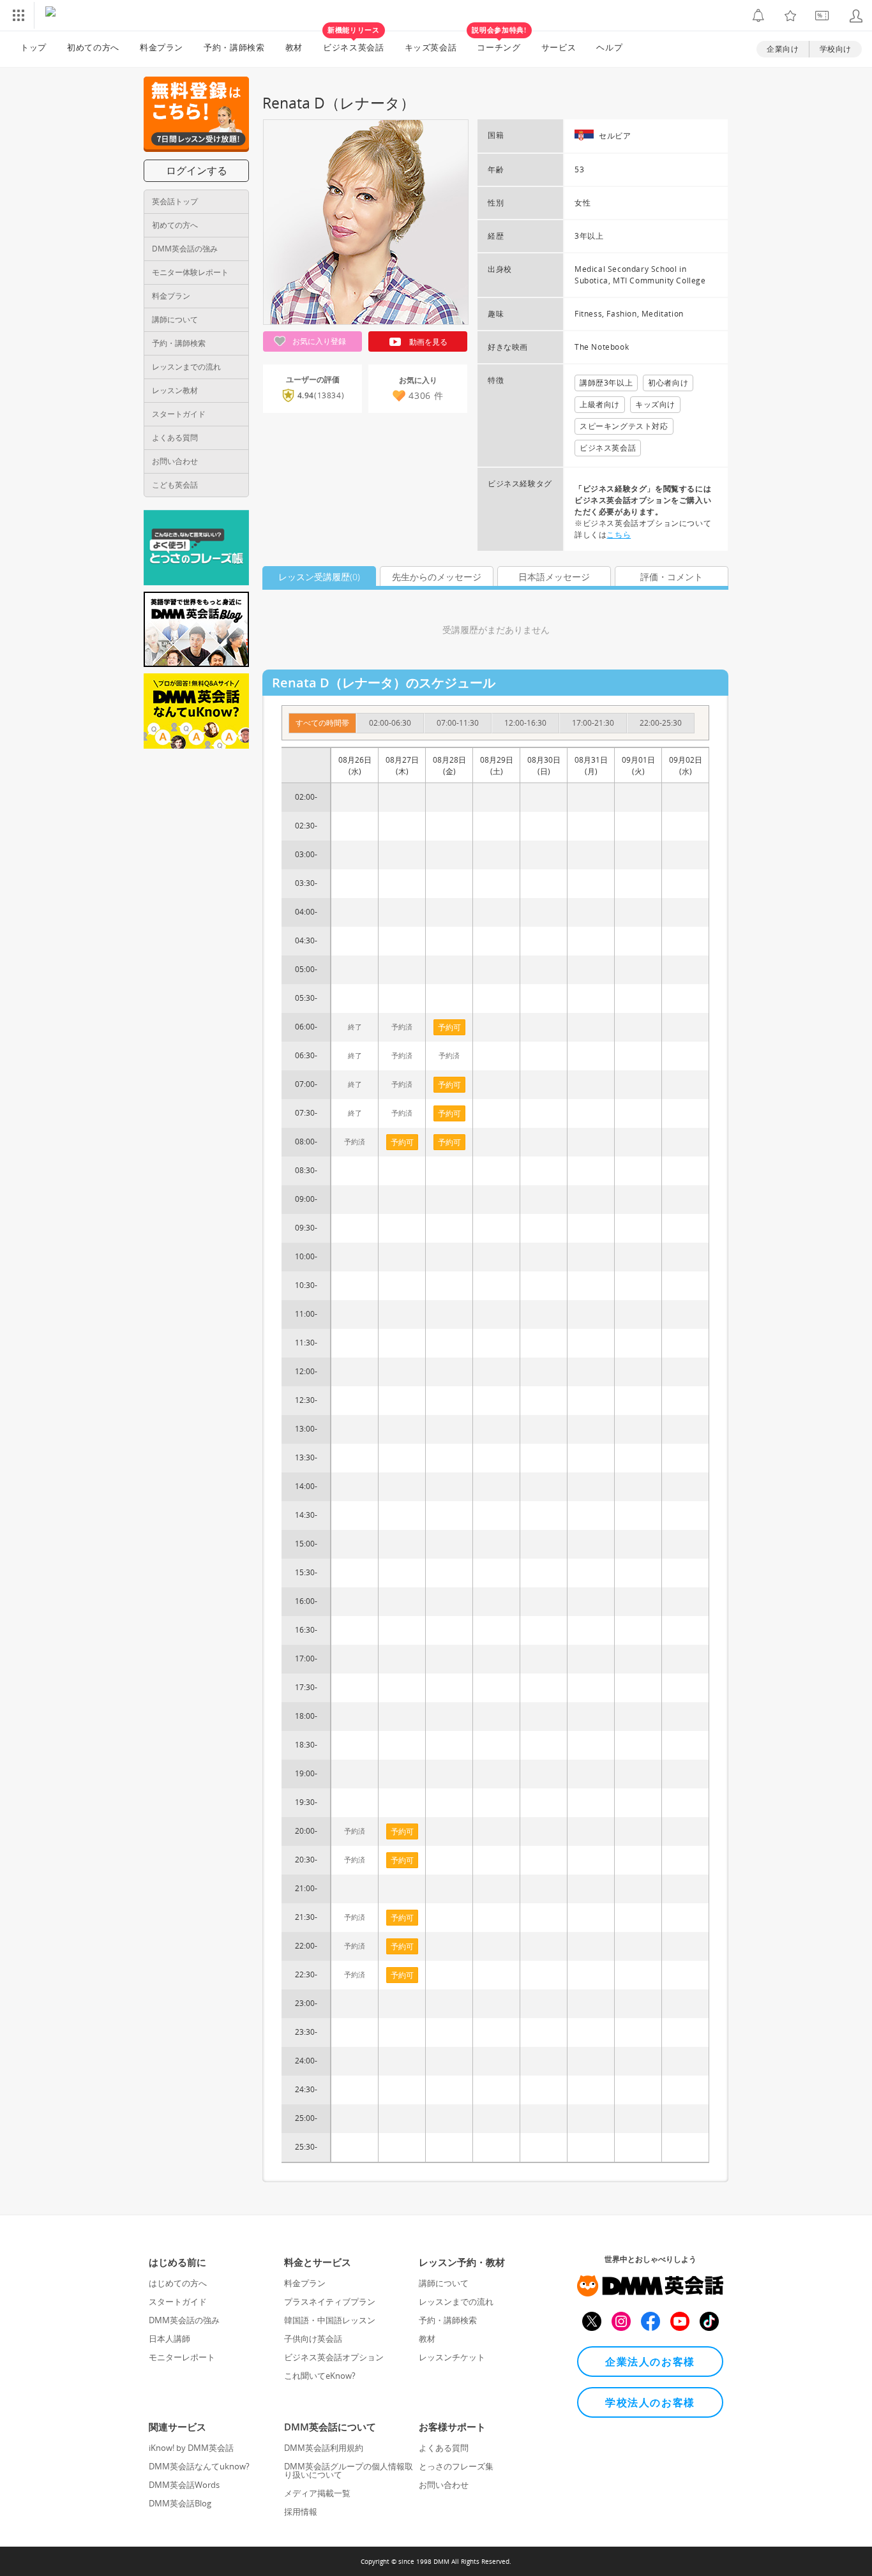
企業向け (783, 49)
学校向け (836, 49)
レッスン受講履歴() (319, 577)
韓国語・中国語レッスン (330, 2320)
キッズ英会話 (431, 47)
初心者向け (668, 383)
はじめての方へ (178, 2283)
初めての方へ (175, 225)
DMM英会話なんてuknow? (199, 2466)
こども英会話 (175, 485)
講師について (175, 319)
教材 (294, 47)
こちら (619, 535)
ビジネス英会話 (354, 42)
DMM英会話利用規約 (324, 2448)
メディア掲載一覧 (317, 2493)
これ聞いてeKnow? (320, 2376)
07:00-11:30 (458, 723)
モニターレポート (182, 2357)
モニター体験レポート (190, 272)
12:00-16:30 (525, 723)
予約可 (402, 1142)
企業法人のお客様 (650, 2362)
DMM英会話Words (184, 2485)
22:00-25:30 (661, 723)
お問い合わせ (175, 461)
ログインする (197, 170)
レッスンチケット (452, 2357)
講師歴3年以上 (606, 383)
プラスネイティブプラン (330, 2302)
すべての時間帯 (322, 723)
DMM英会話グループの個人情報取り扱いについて (349, 2470)
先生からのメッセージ (437, 577)
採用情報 (301, 2512)
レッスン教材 (175, 390)
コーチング (499, 42)
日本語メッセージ (554, 577)
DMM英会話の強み (185, 249)
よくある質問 (175, 438)
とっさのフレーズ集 (456, 2466)
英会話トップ (175, 201)
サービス (559, 47)
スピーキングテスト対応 (624, 426)
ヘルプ (609, 47)
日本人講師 (169, 2339)
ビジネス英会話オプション (334, 2357)
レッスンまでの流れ (186, 367)
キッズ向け (655, 404)
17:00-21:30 (593, 723)
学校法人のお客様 (650, 2402)
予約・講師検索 (234, 47)
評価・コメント (672, 577)
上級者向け (600, 404)
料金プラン (162, 47)
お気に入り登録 (318, 341)
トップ (34, 47)
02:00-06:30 (390, 723)
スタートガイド (179, 414)
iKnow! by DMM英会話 (191, 2448)
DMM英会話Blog (180, 2503)
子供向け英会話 (313, 2339)
